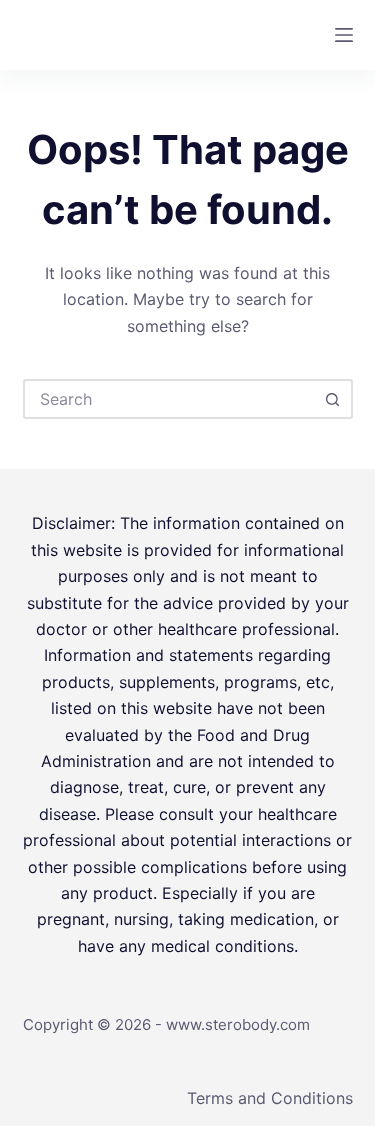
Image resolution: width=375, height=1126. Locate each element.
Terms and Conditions (270, 1098)
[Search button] (333, 399)
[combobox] (170, 399)
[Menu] (344, 35)
